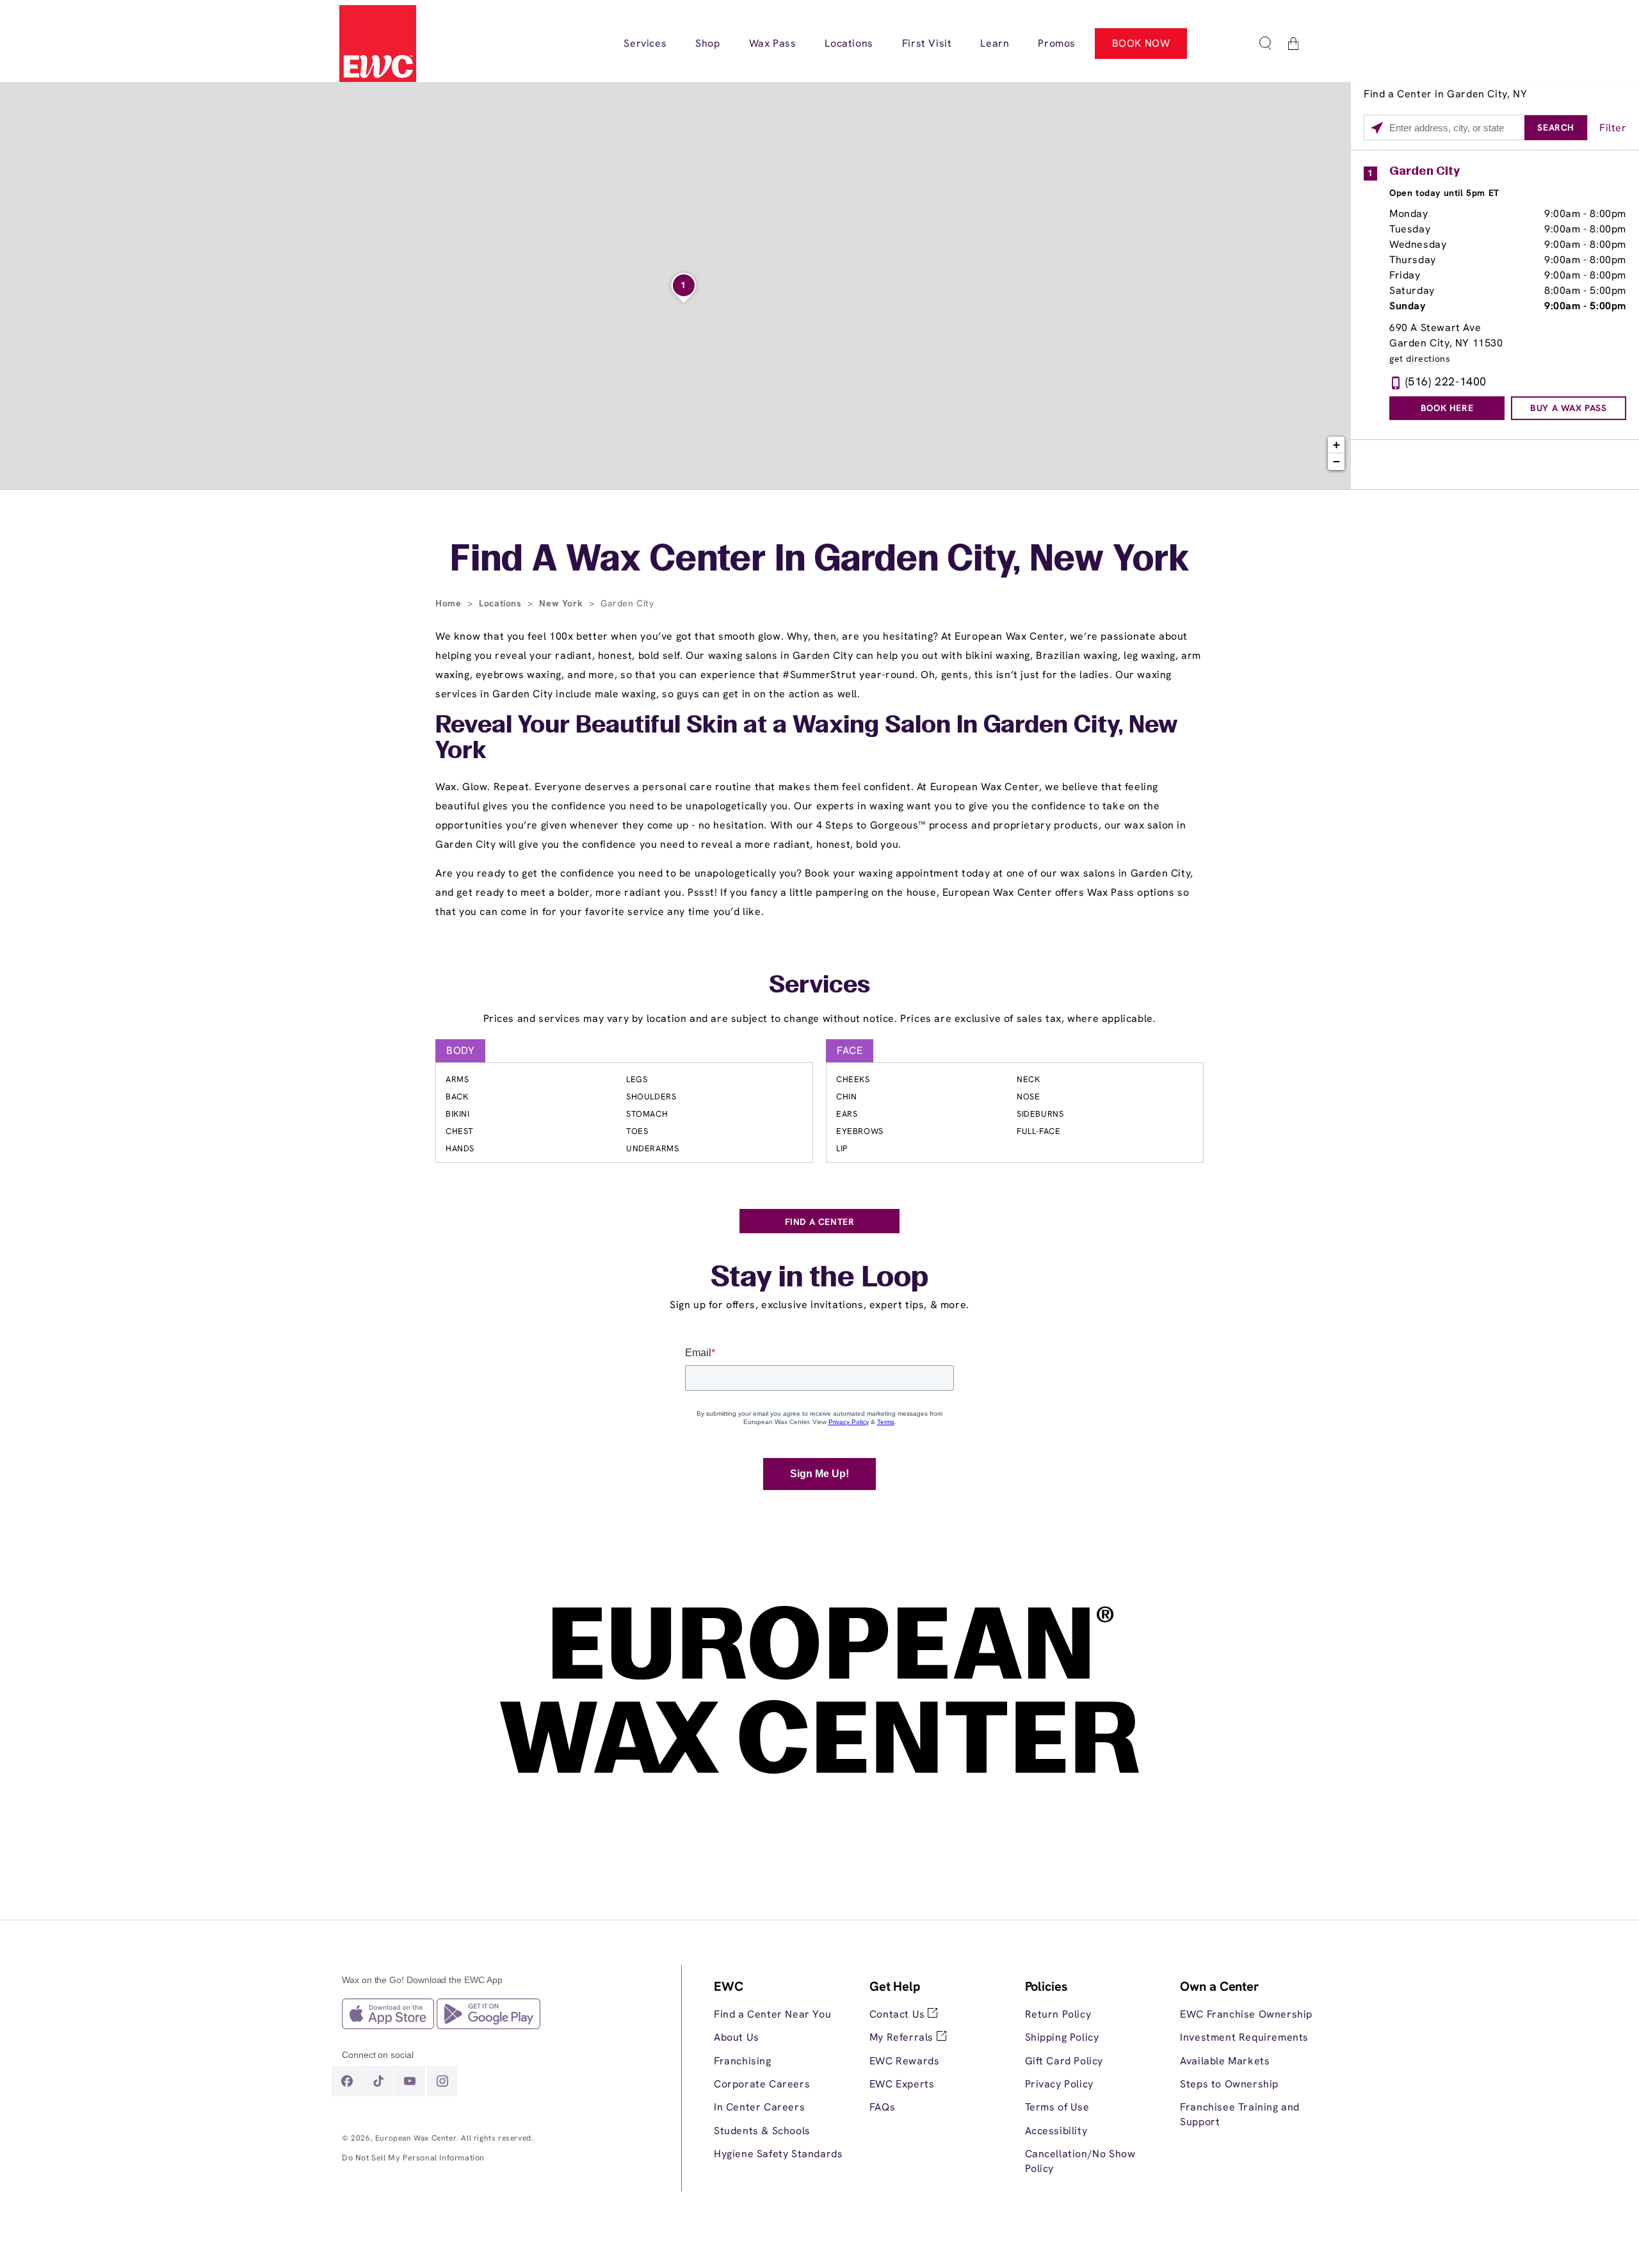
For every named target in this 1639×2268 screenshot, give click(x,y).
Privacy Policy (1059, 2084)
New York (562, 603)
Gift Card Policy (1064, 2061)
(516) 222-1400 (1446, 381)
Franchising (743, 2061)
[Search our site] (1265, 44)
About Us (737, 2037)
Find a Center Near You (772, 2014)
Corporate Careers (762, 2084)
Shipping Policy (1062, 2037)
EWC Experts (902, 2084)
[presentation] (782, 2070)
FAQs (882, 2107)
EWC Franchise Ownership (1246, 2014)
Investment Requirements (1244, 2037)
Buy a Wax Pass (1568, 408)
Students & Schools (762, 2131)
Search (1556, 127)
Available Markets (1225, 2061)
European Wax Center (416, 2138)
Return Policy (1058, 2014)
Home (450, 603)
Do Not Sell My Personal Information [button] (413, 2158)
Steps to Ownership (1229, 2084)
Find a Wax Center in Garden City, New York (820, 561)
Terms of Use (1057, 2107)
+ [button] (1337, 445)
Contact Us (899, 2014)
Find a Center (820, 1222)
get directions (1420, 359)
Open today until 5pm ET (1444, 193)
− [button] (1337, 461)
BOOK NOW (1141, 43)
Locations (502, 603)
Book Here (1447, 408)
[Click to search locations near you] (1377, 128)
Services (819, 986)
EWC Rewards (905, 2061)
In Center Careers (759, 2107)
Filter (1613, 128)
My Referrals (903, 2037)
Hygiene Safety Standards (778, 2154)
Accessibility (1056, 2131)
